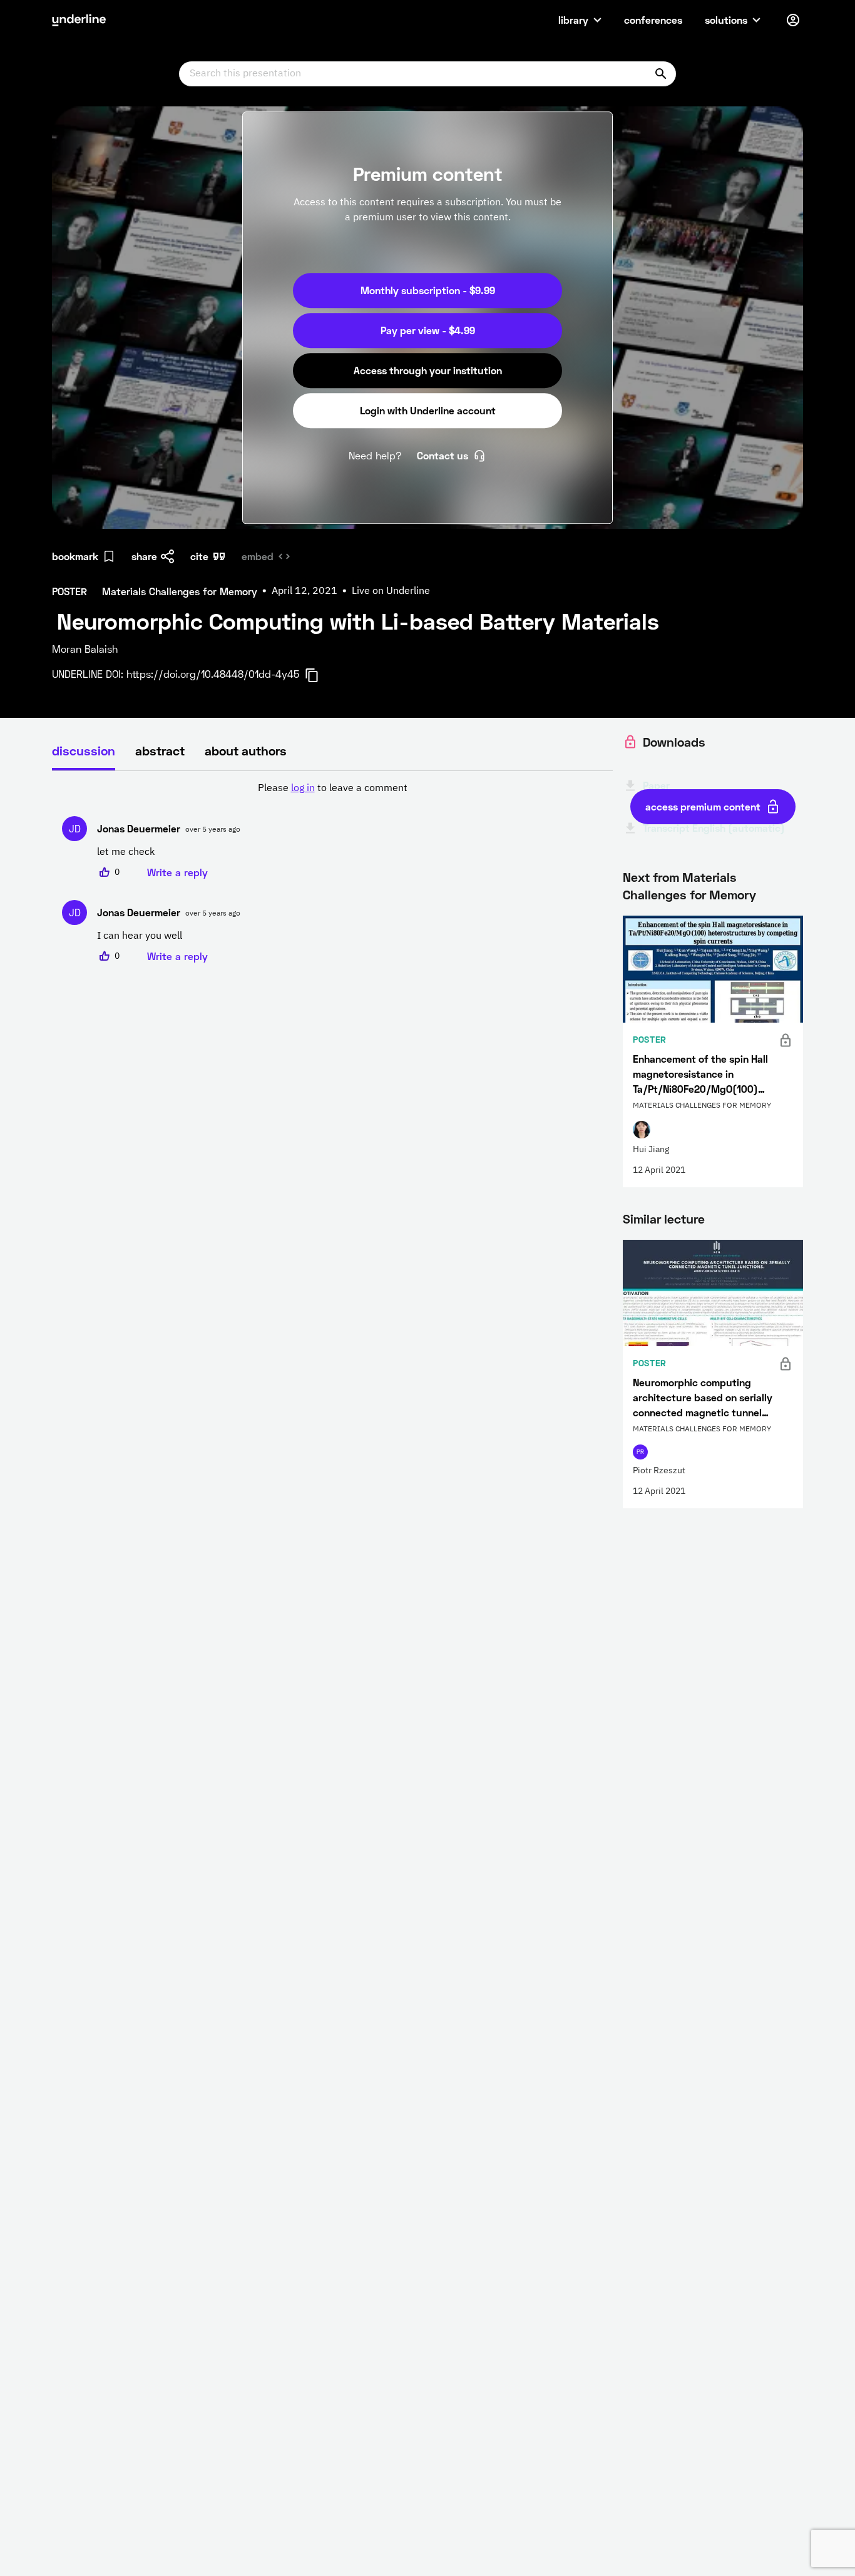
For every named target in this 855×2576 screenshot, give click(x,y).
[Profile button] (793, 20)
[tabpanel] (332, 872)
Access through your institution (428, 370)
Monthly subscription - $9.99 (428, 290)
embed (258, 556)
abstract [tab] (160, 750)
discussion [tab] (84, 750)
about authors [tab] (246, 750)
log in (303, 789)
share (144, 556)
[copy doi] (319, 675)
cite (199, 556)
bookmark (75, 556)
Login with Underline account (428, 410)
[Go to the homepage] (79, 20)
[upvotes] (105, 872)
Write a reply (177, 872)
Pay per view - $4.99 (428, 330)
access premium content (703, 806)
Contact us (443, 455)
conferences (653, 20)
